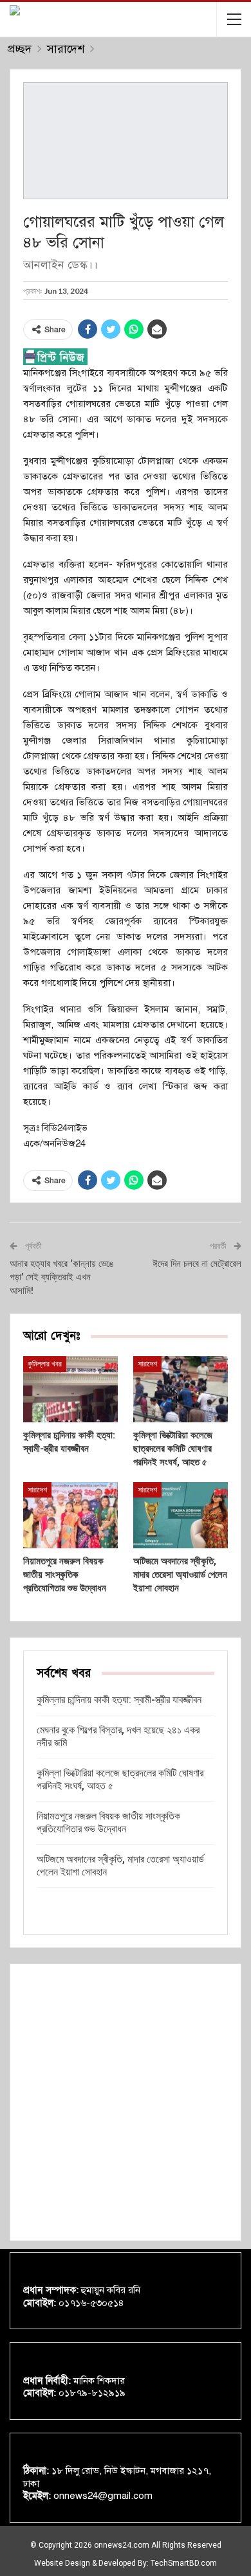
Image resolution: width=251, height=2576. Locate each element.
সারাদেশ (147, 1364)
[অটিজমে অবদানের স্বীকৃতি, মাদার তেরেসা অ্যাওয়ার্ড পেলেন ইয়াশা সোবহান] (181, 1515)
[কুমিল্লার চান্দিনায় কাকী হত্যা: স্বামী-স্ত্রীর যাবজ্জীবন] (70, 1389)
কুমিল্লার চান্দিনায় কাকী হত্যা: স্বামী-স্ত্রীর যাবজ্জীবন (119, 1700)
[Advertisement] (126, 2102)
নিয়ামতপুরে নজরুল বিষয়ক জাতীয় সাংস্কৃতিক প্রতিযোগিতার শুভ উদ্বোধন (108, 1822)
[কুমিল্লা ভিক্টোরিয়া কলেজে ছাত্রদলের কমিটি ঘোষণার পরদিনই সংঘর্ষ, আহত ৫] (181, 1389)
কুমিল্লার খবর (45, 1364)
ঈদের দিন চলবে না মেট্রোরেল (197, 1264)
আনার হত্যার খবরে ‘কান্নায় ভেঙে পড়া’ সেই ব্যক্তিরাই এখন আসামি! (61, 1277)
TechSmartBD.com (184, 2563)
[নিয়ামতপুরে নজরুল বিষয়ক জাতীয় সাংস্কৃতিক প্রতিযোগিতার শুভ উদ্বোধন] (70, 1515)
